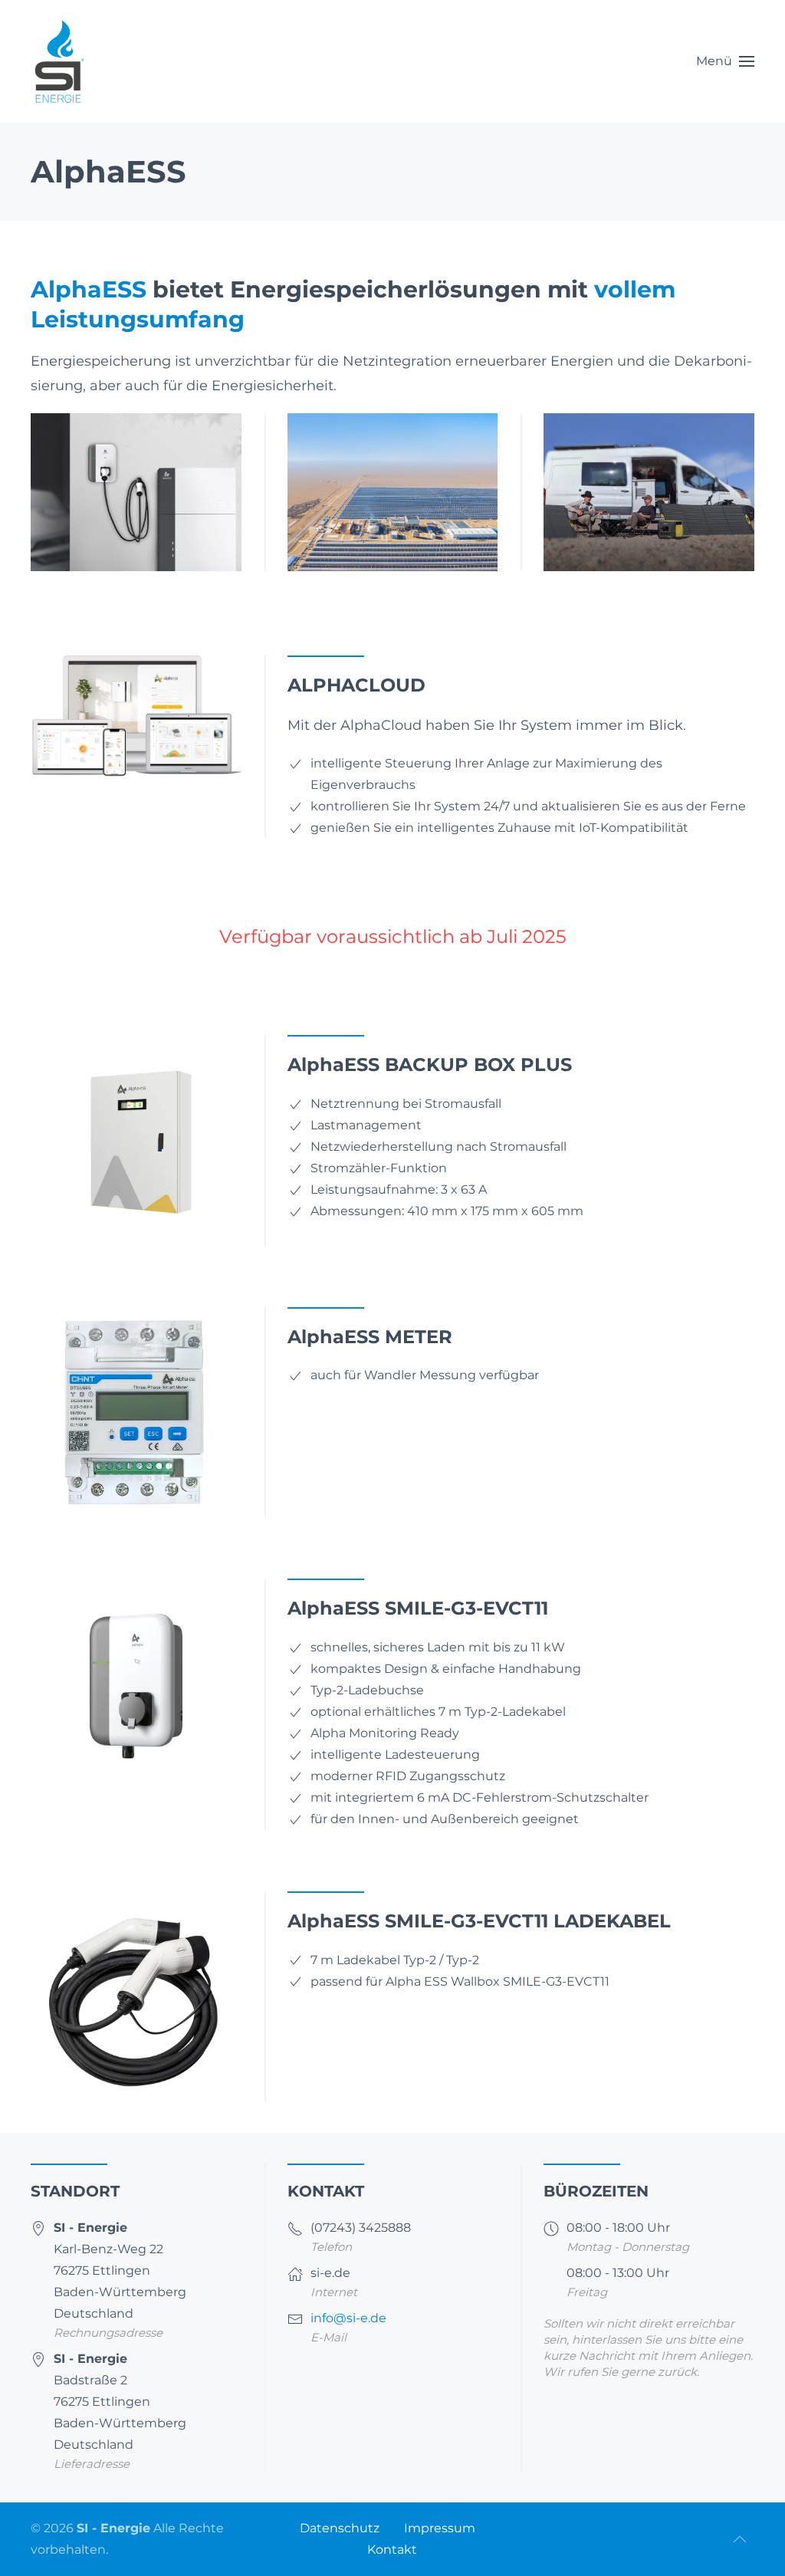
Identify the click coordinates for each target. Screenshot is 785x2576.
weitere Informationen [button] (148, 552)
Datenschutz (340, 2528)
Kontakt (392, 2550)
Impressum (440, 2528)
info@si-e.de (348, 2318)
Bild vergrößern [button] (404, 552)
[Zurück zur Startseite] (59, 61)
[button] (725, 61)
